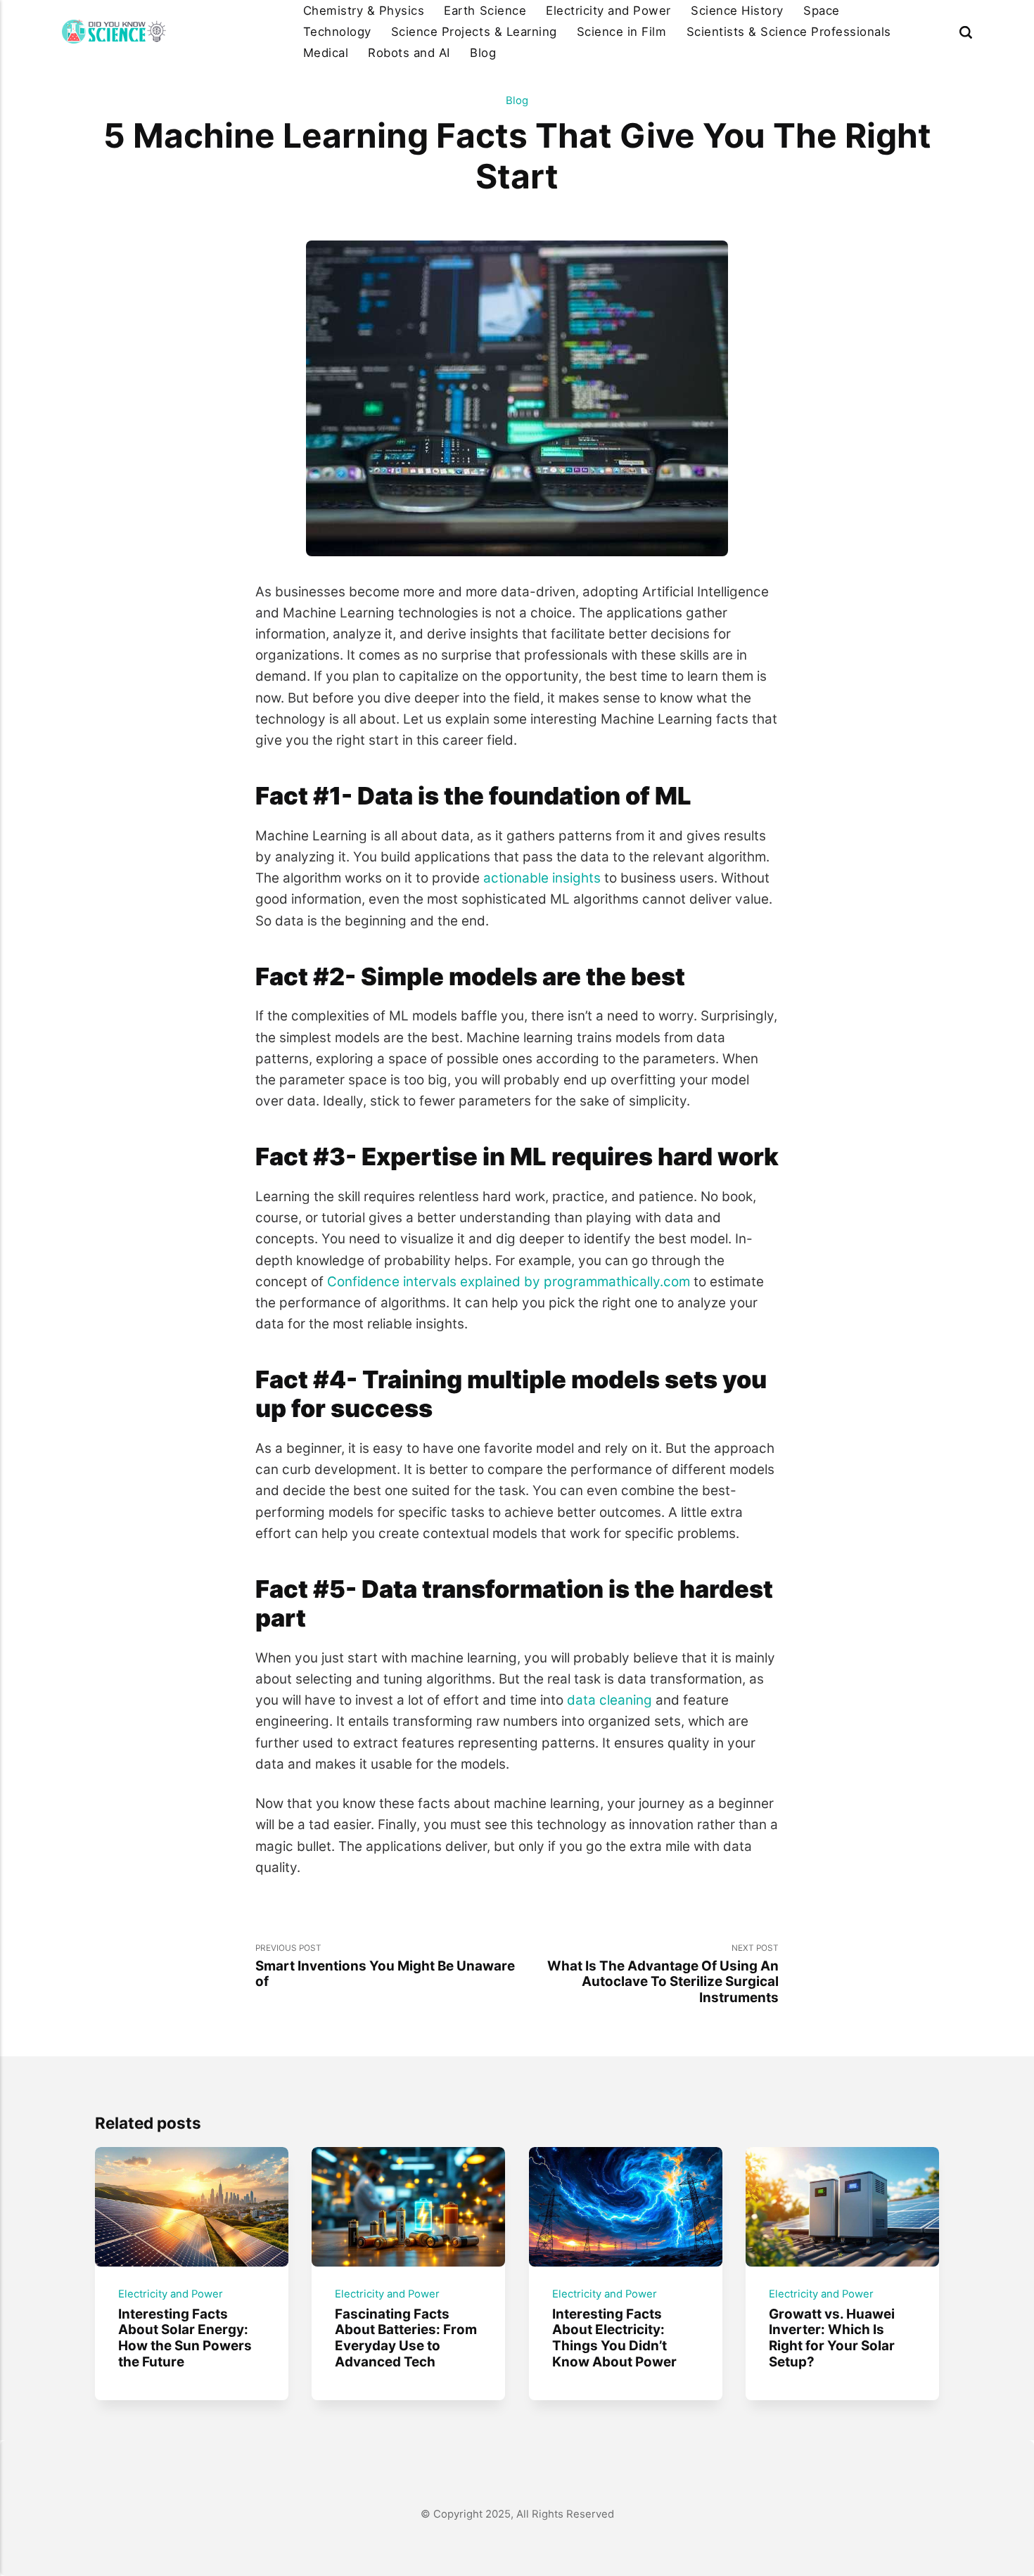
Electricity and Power (608, 11)
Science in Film (622, 32)
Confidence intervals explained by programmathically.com (509, 1282)
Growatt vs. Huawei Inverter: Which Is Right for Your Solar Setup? (832, 2338)
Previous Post (385, 1966)
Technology (337, 32)
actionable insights (542, 878)
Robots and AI (409, 53)
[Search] (966, 32)
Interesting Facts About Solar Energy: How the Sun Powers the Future (185, 2338)
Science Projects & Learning (474, 32)
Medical (326, 53)
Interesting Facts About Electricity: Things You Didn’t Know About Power (614, 2338)
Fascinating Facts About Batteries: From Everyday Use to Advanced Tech (407, 2338)
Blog (483, 53)
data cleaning (609, 1700)
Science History (737, 11)
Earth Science (485, 11)
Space (822, 11)
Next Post (663, 1974)
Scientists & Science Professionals (789, 32)
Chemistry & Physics (364, 11)
